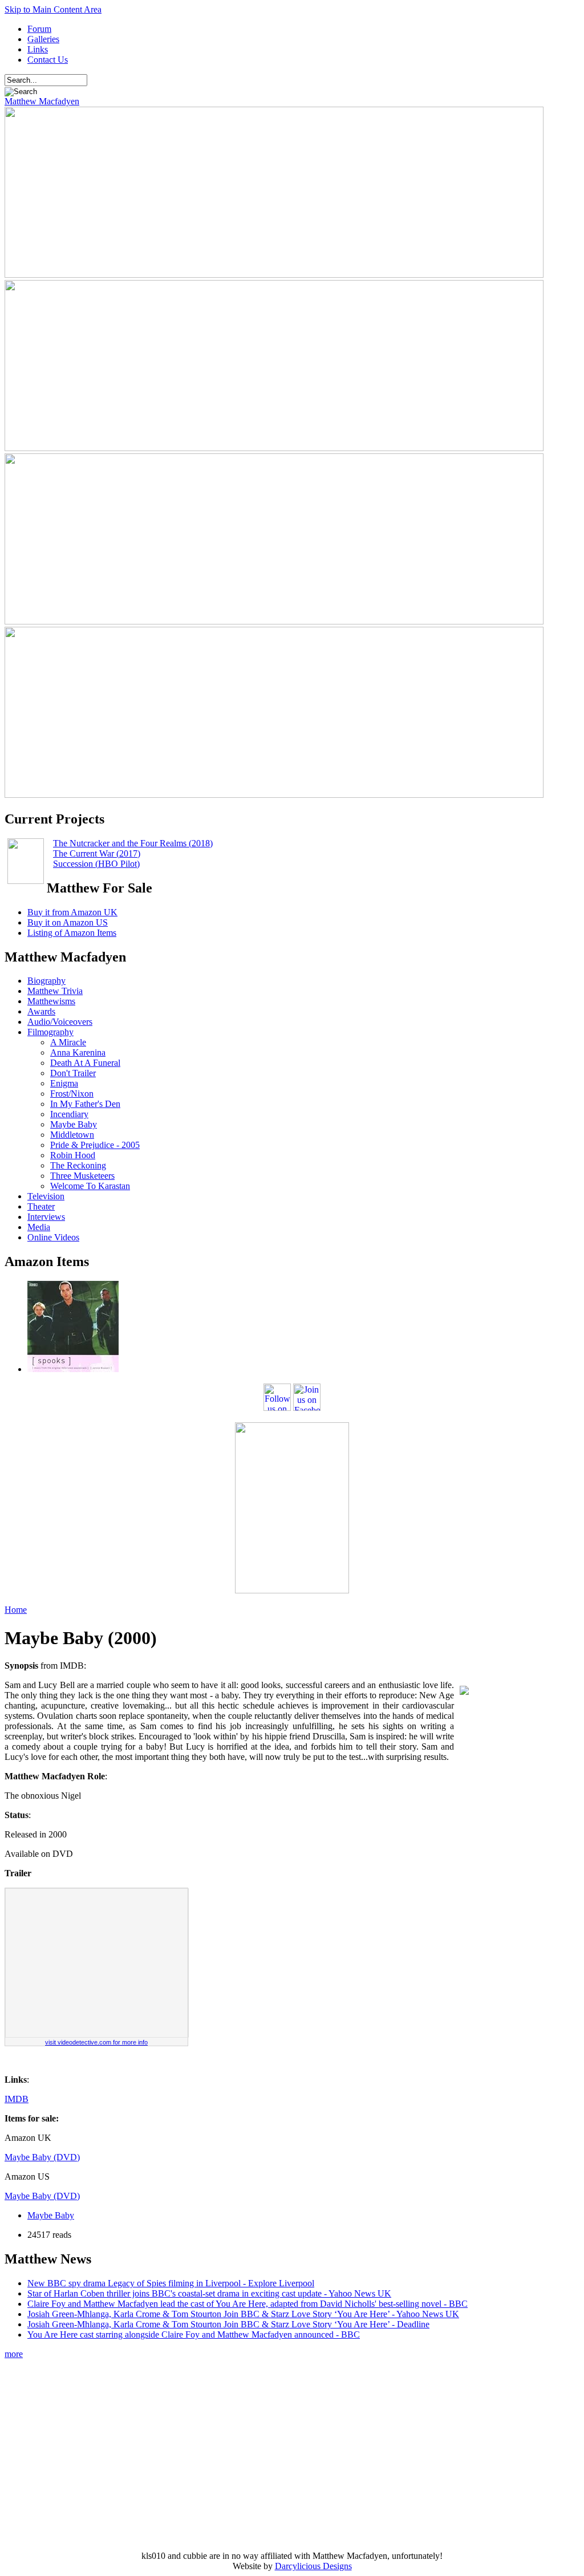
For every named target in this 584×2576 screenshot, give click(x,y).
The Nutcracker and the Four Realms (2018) (133, 843)
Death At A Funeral (85, 1063)
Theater (41, 1206)
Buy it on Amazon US (68, 922)
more (14, 2354)
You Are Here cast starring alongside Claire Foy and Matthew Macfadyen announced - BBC (194, 2334)
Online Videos (53, 1237)
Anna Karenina (78, 1052)
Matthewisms (51, 1001)
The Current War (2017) (97, 853)
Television (46, 1196)
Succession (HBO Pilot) (96, 864)
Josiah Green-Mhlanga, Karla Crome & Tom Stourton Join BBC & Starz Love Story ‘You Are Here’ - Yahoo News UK (243, 2314)
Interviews (46, 1217)
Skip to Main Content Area (53, 9)
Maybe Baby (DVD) (42, 2157)
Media (39, 1227)
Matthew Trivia (55, 991)
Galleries (43, 39)
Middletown (72, 1135)
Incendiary (69, 1114)
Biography (46, 981)
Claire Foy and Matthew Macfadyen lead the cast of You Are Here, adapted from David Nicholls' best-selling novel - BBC (248, 2304)
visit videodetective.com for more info (96, 2042)
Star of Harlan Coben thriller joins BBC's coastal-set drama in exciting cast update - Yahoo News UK (209, 2293)
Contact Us (48, 60)
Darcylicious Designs (313, 2566)
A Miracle (68, 1042)
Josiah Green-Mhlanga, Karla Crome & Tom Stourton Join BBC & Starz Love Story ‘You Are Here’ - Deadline (228, 2324)
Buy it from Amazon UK (72, 912)
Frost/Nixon (72, 1094)
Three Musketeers (82, 1176)
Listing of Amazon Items (72, 933)
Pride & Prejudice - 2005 (95, 1145)
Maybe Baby (74, 1124)
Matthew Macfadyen (42, 101)
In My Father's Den (85, 1104)
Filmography (50, 1032)
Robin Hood (73, 1155)
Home (16, 1610)
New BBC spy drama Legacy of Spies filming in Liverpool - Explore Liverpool (171, 2283)
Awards (41, 1011)
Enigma (64, 1083)
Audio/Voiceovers (60, 1022)
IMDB (17, 2099)
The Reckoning (78, 1165)
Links (38, 49)
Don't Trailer (73, 1073)
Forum (39, 29)
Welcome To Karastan (90, 1186)
